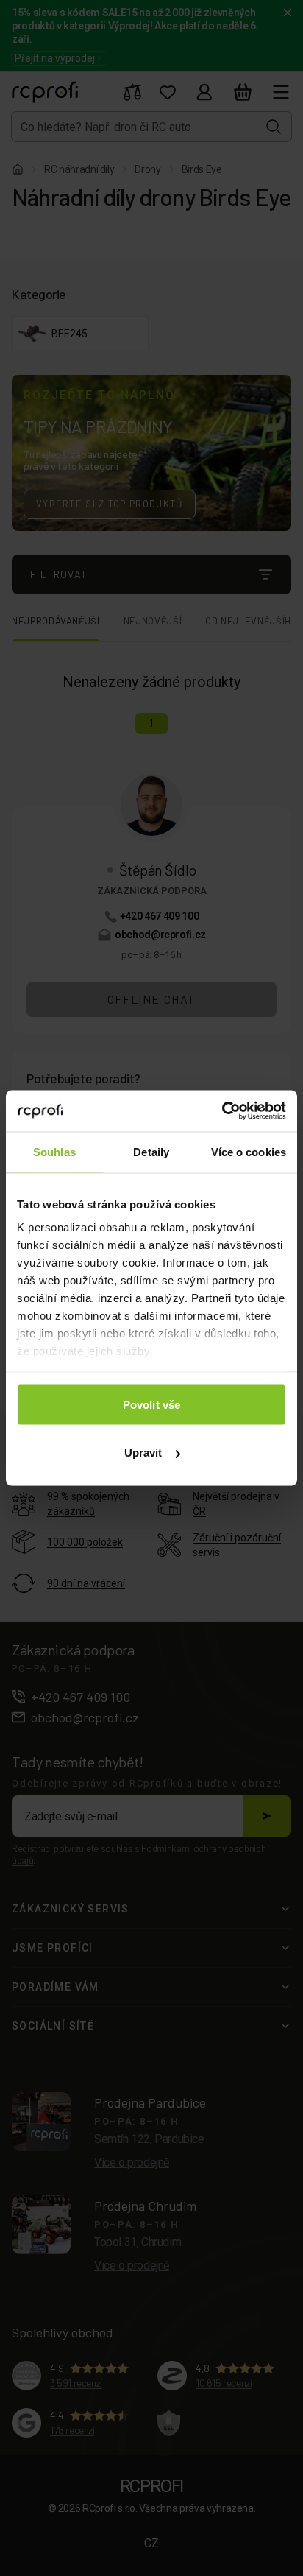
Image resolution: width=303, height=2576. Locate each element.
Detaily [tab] (151, 1151)
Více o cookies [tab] (249, 1151)
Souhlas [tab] (54, 1151)
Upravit (143, 1453)
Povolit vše (151, 1404)
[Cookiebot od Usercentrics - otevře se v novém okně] (222, 1111)
